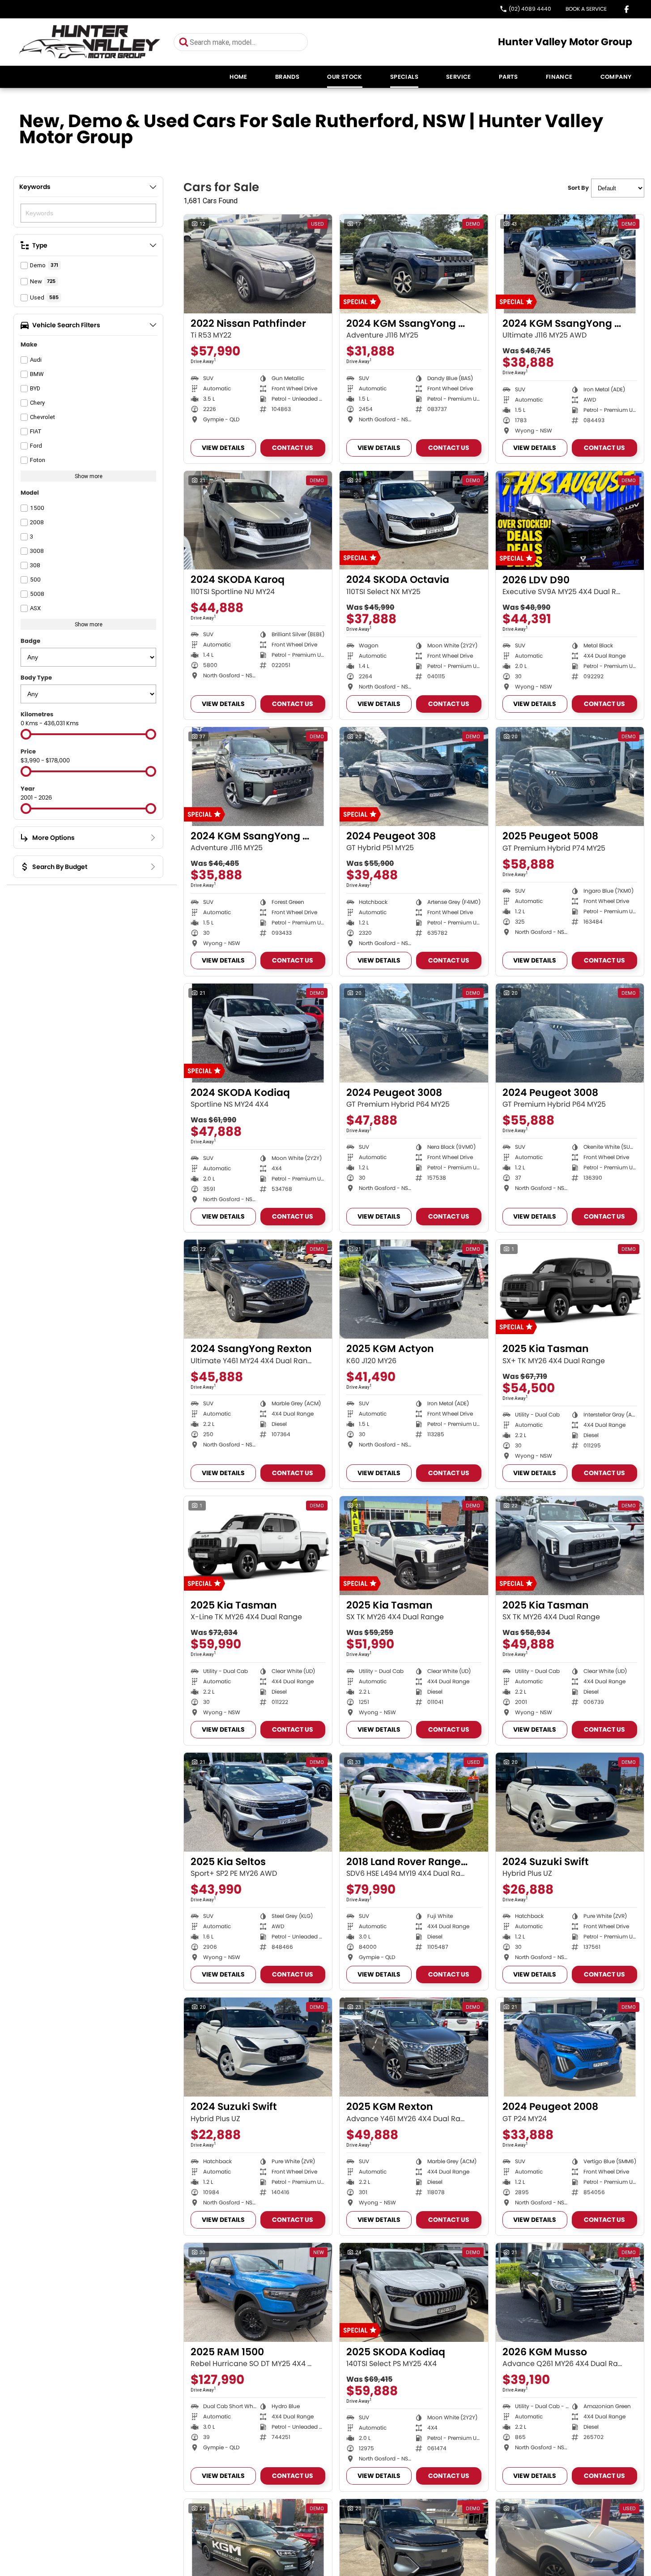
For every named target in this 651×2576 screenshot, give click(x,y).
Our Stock (345, 77)
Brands (287, 77)
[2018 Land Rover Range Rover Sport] (414, 1802)
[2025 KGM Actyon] (414, 1289)
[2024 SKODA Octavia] (414, 520)
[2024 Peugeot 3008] (414, 1033)
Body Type (36, 678)
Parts (508, 77)
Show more (89, 476)
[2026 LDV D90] (570, 520)
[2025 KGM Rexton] (414, 2047)
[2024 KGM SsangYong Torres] (414, 264)
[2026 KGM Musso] (570, 2292)
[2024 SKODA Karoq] (258, 520)
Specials (404, 77)
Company (616, 77)
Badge (30, 641)
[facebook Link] (627, 9)
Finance (559, 77)
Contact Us (293, 448)
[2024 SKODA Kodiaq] (258, 1033)
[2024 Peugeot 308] (414, 777)
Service (459, 77)
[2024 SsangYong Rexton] (258, 1289)
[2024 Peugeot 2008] (570, 2047)
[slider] (26, 734)
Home (238, 77)
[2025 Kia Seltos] (258, 1802)
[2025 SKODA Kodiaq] (414, 2292)
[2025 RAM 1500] (258, 2292)
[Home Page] (90, 42)
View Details (223, 448)
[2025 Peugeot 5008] (570, 777)
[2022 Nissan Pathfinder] (258, 264)
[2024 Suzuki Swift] (570, 1802)
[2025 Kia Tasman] (570, 1289)
